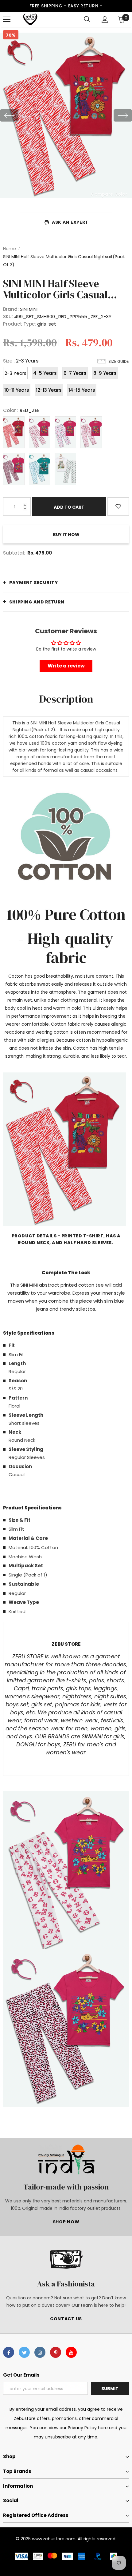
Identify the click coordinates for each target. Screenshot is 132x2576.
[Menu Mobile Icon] (7, 19)
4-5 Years (45, 373)
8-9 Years (105, 373)
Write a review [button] (66, 666)
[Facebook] (9, 2352)
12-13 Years (49, 390)
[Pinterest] (56, 2352)
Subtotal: (14, 553)
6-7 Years (75, 373)
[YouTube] (71, 2352)
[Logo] (30, 19)
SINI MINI (29, 309)
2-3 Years (16, 373)
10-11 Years (17, 390)
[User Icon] (105, 20)
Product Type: (19, 324)
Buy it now (66, 535)
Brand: (11, 309)
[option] (66, 115)
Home (10, 249)
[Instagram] (40, 2352)
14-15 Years (82, 390)
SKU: (8, 316)
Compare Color (109, 194)
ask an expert (70, 222)
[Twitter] (24, 2352)
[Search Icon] (87, 19)
